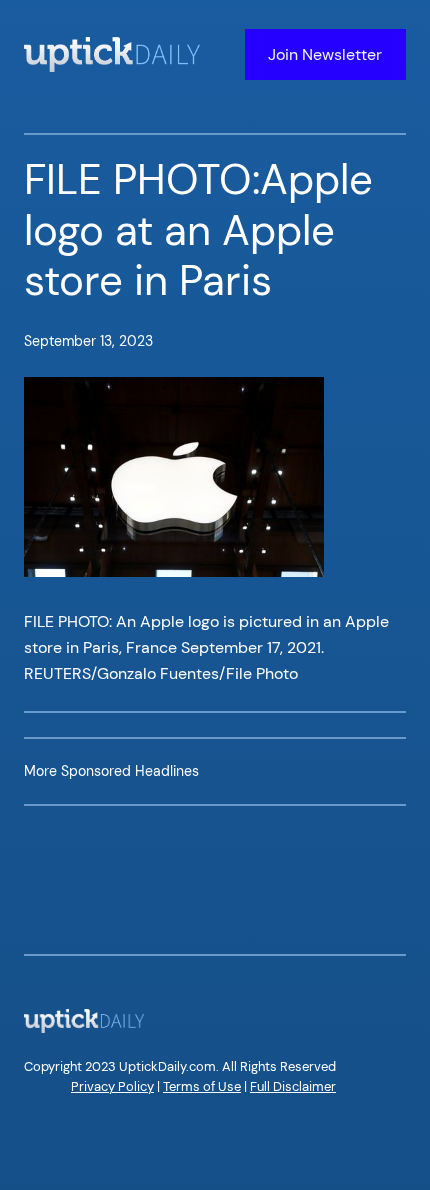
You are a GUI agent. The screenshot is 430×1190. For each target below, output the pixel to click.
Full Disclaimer (293, 1086)
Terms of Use (202, 1086)
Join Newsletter (325, 54)
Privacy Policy (112, 1086)
